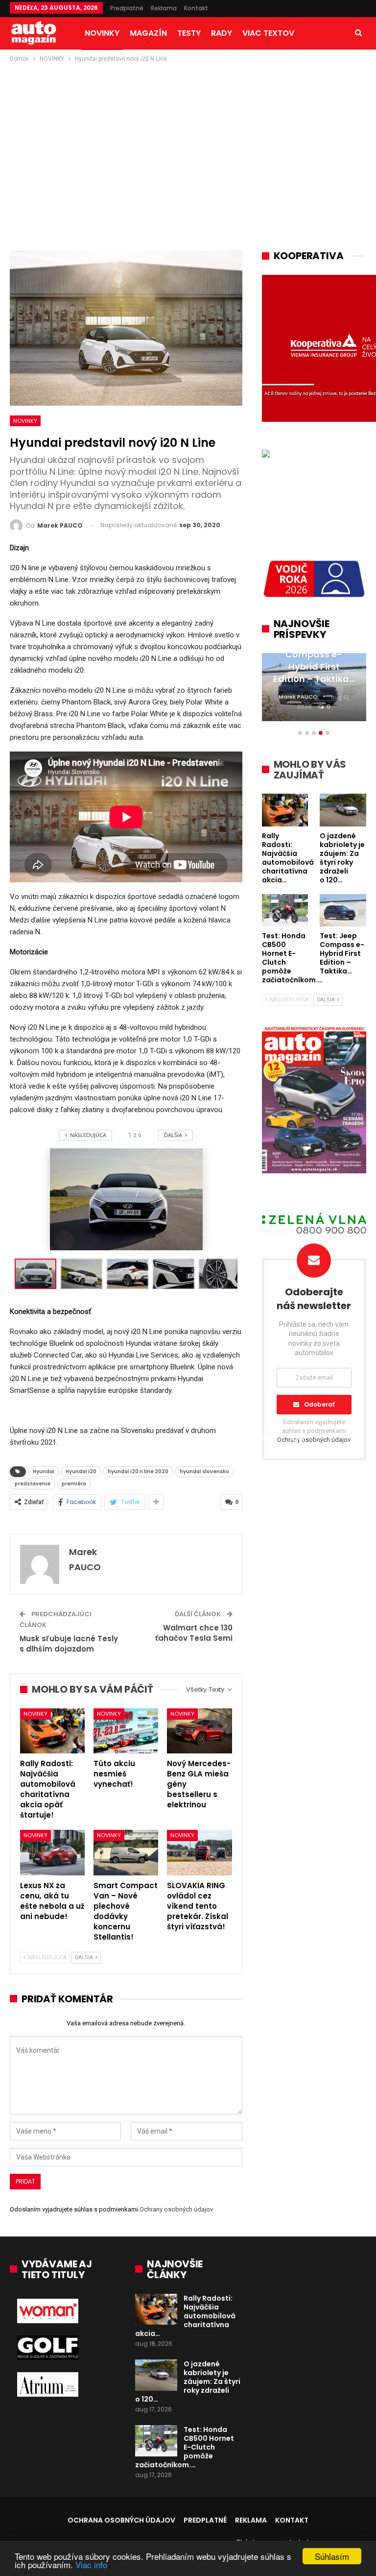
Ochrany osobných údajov (176, 2209)
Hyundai (44, 1471)
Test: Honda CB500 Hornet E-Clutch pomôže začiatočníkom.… (185, 2447)
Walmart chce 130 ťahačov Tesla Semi (194, 1633)
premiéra (74, 1484)
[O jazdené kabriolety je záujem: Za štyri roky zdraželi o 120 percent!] (156, 2375)
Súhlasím (332, 2556)
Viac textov (268, 33)
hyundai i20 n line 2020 (138, 1471)
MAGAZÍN (148, 33)
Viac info (91, 2564)
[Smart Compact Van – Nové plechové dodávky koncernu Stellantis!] (126, 1853)
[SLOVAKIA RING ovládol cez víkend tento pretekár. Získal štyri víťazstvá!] (199, 1853)
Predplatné (127, 8)
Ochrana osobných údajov (121, 2520)
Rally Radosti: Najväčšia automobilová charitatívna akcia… (185, 2316)
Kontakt (196, 8)
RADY (222, 33)
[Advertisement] (188, 138)
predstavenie (33, 1484)
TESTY (189, 33)
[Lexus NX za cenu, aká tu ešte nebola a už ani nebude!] (52, 1853)
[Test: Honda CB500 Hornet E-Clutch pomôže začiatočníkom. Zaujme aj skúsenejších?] (156, 2441)
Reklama (164, 8)
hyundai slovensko (204, 1471)
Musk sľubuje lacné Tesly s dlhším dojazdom (69, 1644)
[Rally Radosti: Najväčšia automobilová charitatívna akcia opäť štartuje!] (52, 1731)
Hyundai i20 (81, 1471)
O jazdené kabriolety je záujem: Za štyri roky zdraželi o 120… (188, 2382)
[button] (84, 1274)
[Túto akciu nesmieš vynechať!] (126, 1731)
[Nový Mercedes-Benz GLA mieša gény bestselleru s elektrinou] (199, 1731)
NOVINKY (102, 33)
